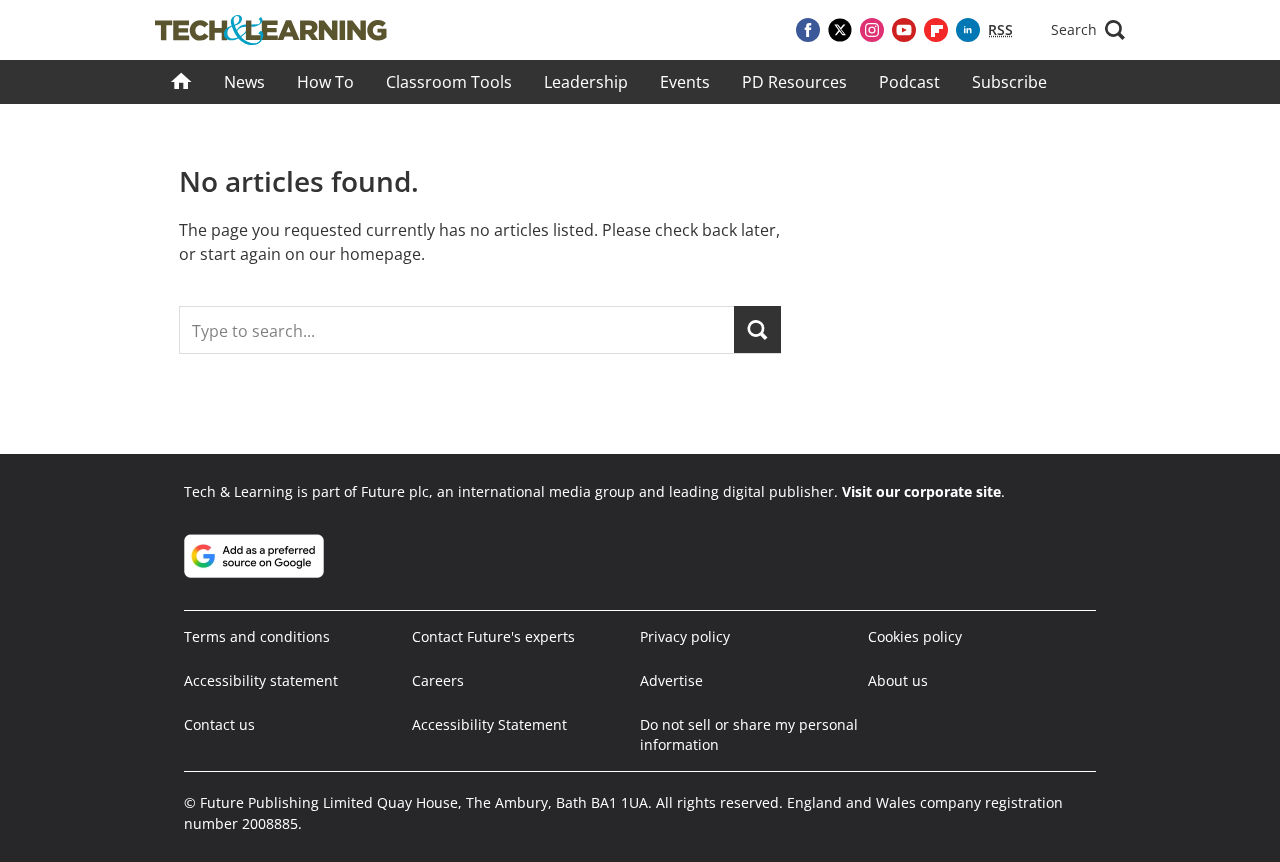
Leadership (586, 82)
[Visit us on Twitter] (840, 30)
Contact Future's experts (493, 636)
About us (898, 680)
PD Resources (794, 82)
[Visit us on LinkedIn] (968, 30)
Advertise (671, 680)
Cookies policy (915, 636)
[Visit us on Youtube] (904, 30)
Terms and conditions (257, 636)
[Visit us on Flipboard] (936, 30)
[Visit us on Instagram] (872, 30)
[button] (1088, 30)
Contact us (219, 724)
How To (325, 82)
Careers (438, 680)
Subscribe (1009, 82)
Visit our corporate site (921, 491)
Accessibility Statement (489, 724)
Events (685, 82)
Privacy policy (685, 636)
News (244, 82)
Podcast (909, 82)
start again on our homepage (310, 254)
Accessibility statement (261, 680)
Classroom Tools (449, 82)
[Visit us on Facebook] (808, 30)
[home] (181, 82)
